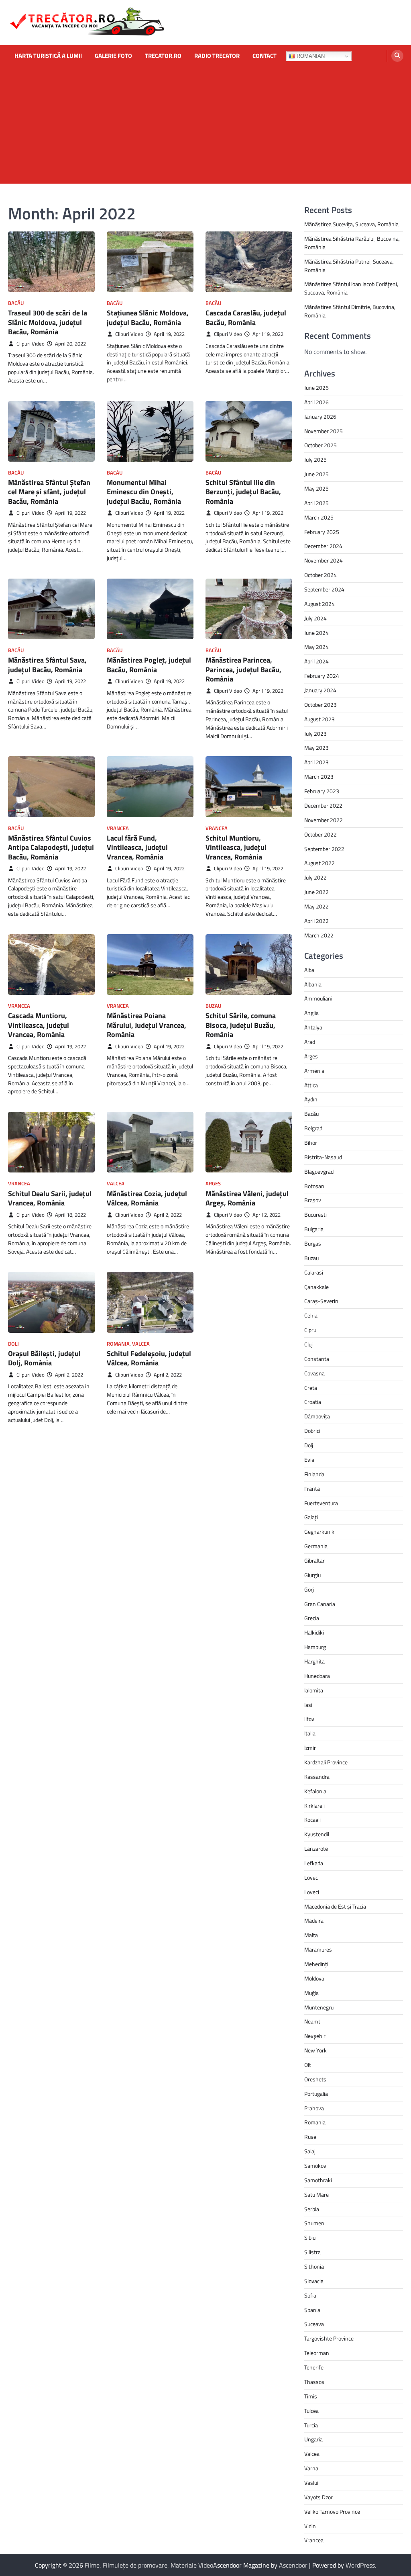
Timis (311, 2396)
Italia (310, 1733)
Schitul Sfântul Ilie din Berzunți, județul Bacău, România (243, 492)
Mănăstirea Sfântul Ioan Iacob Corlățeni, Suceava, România (351, 288)
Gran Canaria (320, 1604)
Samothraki (318, 2180)
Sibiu (310, 2237)
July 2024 (315, 618)
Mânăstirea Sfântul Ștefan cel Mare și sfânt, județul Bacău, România (49, 492)
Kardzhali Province (326, 1762)
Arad (310, 1042)
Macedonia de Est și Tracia (335, 1906)
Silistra (312, 2252)
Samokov (315, 2166)
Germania (316, 1546)
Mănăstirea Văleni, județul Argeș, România (247, 1198)
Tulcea (311, 2411)
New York (315, 2050)
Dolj (13, 1344)
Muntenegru (319, 2007)
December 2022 (323, 805)
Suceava (314, 2324)
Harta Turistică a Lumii (48, 56)
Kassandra (317, 1777)
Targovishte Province (329, 2338)
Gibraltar (314, 1560)
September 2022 (324, 849)
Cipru (310, 1330)
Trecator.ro (163, 56)
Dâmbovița (317, 1416)
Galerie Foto (113, 56)
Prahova (314, 2108)
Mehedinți (316, 1964)
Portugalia (316, 2094)
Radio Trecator (217, 56)
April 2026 (316, 402)
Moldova (314, 1978)
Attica (311, 1085)
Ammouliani (318, 998)
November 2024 (324, 560)
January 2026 (320, 416)
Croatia (313, 1402)
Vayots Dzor (318, 2497)
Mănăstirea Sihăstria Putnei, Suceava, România (349, 266)
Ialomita (314, 1690)
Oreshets (315, 2079)
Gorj (309, 1589)
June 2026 (316, 388)
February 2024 (322, 676)
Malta (311, 1935)
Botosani (315, 1186)
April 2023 (316, 762)
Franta (312, 1489)
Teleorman (317, 2353)
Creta (311, 1388)
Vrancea (118, 828)
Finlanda (314, 1474)
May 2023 (316, 748)
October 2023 (320, 705)
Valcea (116, 1184)
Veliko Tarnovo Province (332, 2512)
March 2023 (319, 776)
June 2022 (316, 892)
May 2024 (316, 647)
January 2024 (320, 690)
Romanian (310, 56)
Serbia (312, 2209)
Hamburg (315, 1647)
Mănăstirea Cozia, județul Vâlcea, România (147, 1198)
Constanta (317, 1359)
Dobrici (312, 1431)
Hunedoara (317, 1676)
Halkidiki (314, 1632)
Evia (309, 1460)
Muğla (311, 1993)
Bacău (16, 303)
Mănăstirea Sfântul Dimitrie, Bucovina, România (350, 311)
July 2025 (315, 459)
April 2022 (316, 921)
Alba (309, 970)
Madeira (314, 1920)
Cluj (308, 1344)
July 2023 (315, 734)
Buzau (213, 1006)
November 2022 (324, 820)
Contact (265, 56)
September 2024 (324, 589)
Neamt (312, 2021)
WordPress (360, 2565)
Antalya (313, 1027)
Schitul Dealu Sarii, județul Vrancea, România (50, 1198)
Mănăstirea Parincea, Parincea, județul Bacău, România (243, 669)
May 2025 (316, 488)
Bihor (311, 1143)
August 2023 (319, 719)
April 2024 (316, 661)
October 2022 (320, 834)
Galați (311, 1517)
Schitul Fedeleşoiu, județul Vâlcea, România (149, 1358)
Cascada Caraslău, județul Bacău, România (246, 317)
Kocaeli (312, 1820)
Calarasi (314, 1272)
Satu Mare (316, 2194)
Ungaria (313, 2439)
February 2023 (322, 791)
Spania (312, 2310)
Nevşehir (315, 2036)
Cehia (311, 1315)
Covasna (314, 1373)
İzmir (310, 1748)
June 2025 (316, 474)
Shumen (314, 2223)
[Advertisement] (205, 127)
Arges (213, 1184)
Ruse (310, 2137)
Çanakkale (316, 1287)
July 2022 (315, 877)
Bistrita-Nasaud (323, 1157)
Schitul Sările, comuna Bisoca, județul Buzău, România (241, 1025)
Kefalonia (315, 1791)
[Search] (397, 56)
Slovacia (314, 2281)
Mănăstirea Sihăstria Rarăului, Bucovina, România (352, 243)
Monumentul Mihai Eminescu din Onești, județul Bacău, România (144, 492)
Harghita (314, 1661)
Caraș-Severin (321, 1301)
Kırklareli (314, 1806)
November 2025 (324, 431)
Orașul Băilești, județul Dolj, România (44, 1358)
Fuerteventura (321, 1503)
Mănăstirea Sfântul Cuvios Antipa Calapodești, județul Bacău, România (51, 847)
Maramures (318, 1949)
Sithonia (314, 2266)
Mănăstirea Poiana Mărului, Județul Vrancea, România (146, 1025)
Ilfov (309, 1719)
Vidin (310, 2526)
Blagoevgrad (319, 1171)
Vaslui (311, 2483)
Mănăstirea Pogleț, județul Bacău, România (149, 665)
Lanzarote (316, 1849)
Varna (311, 2468)
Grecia (312, 1618)
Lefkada (314, 1863)
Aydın (311, 1099)
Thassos (314, 2382)
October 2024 (320, 575)
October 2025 (320, 445)
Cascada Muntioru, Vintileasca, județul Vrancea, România (39, 1025)
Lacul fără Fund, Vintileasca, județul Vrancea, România (137, 847)
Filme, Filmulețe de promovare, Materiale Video (149, 2565)
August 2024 (319, 604)
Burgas (313, 1243)
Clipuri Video (31, 344)
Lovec (311, 1877)
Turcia (311, 2425)
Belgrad (313, 1128)
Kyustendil (317, 1834)
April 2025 (316, 503)
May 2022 (316, 906)
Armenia (314, 1071)
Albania (313, 984)
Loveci (312, 1892)
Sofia (310, 2295)
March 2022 (319, 935)
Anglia (311, 1013)
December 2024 (323, 546)
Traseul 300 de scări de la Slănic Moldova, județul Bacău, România (48, 322)
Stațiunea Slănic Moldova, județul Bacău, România (148, 317)
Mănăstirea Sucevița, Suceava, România (351, 224)
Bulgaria (314, 1229)
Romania (118, 1344)
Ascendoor (293, 2565)
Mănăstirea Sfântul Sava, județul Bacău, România (47, 665)
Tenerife (314, 2367)
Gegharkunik (319, 1531)
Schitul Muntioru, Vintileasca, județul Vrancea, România (236, 847)
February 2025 (322, 532)
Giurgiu (312, 1575)
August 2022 (319, 863)
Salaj (310, 2151)
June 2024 (316, 633)
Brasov (313, 1200)
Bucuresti (315, 1214)
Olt (308, 2065)
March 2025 (319, 517)
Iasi (308, 1705)
